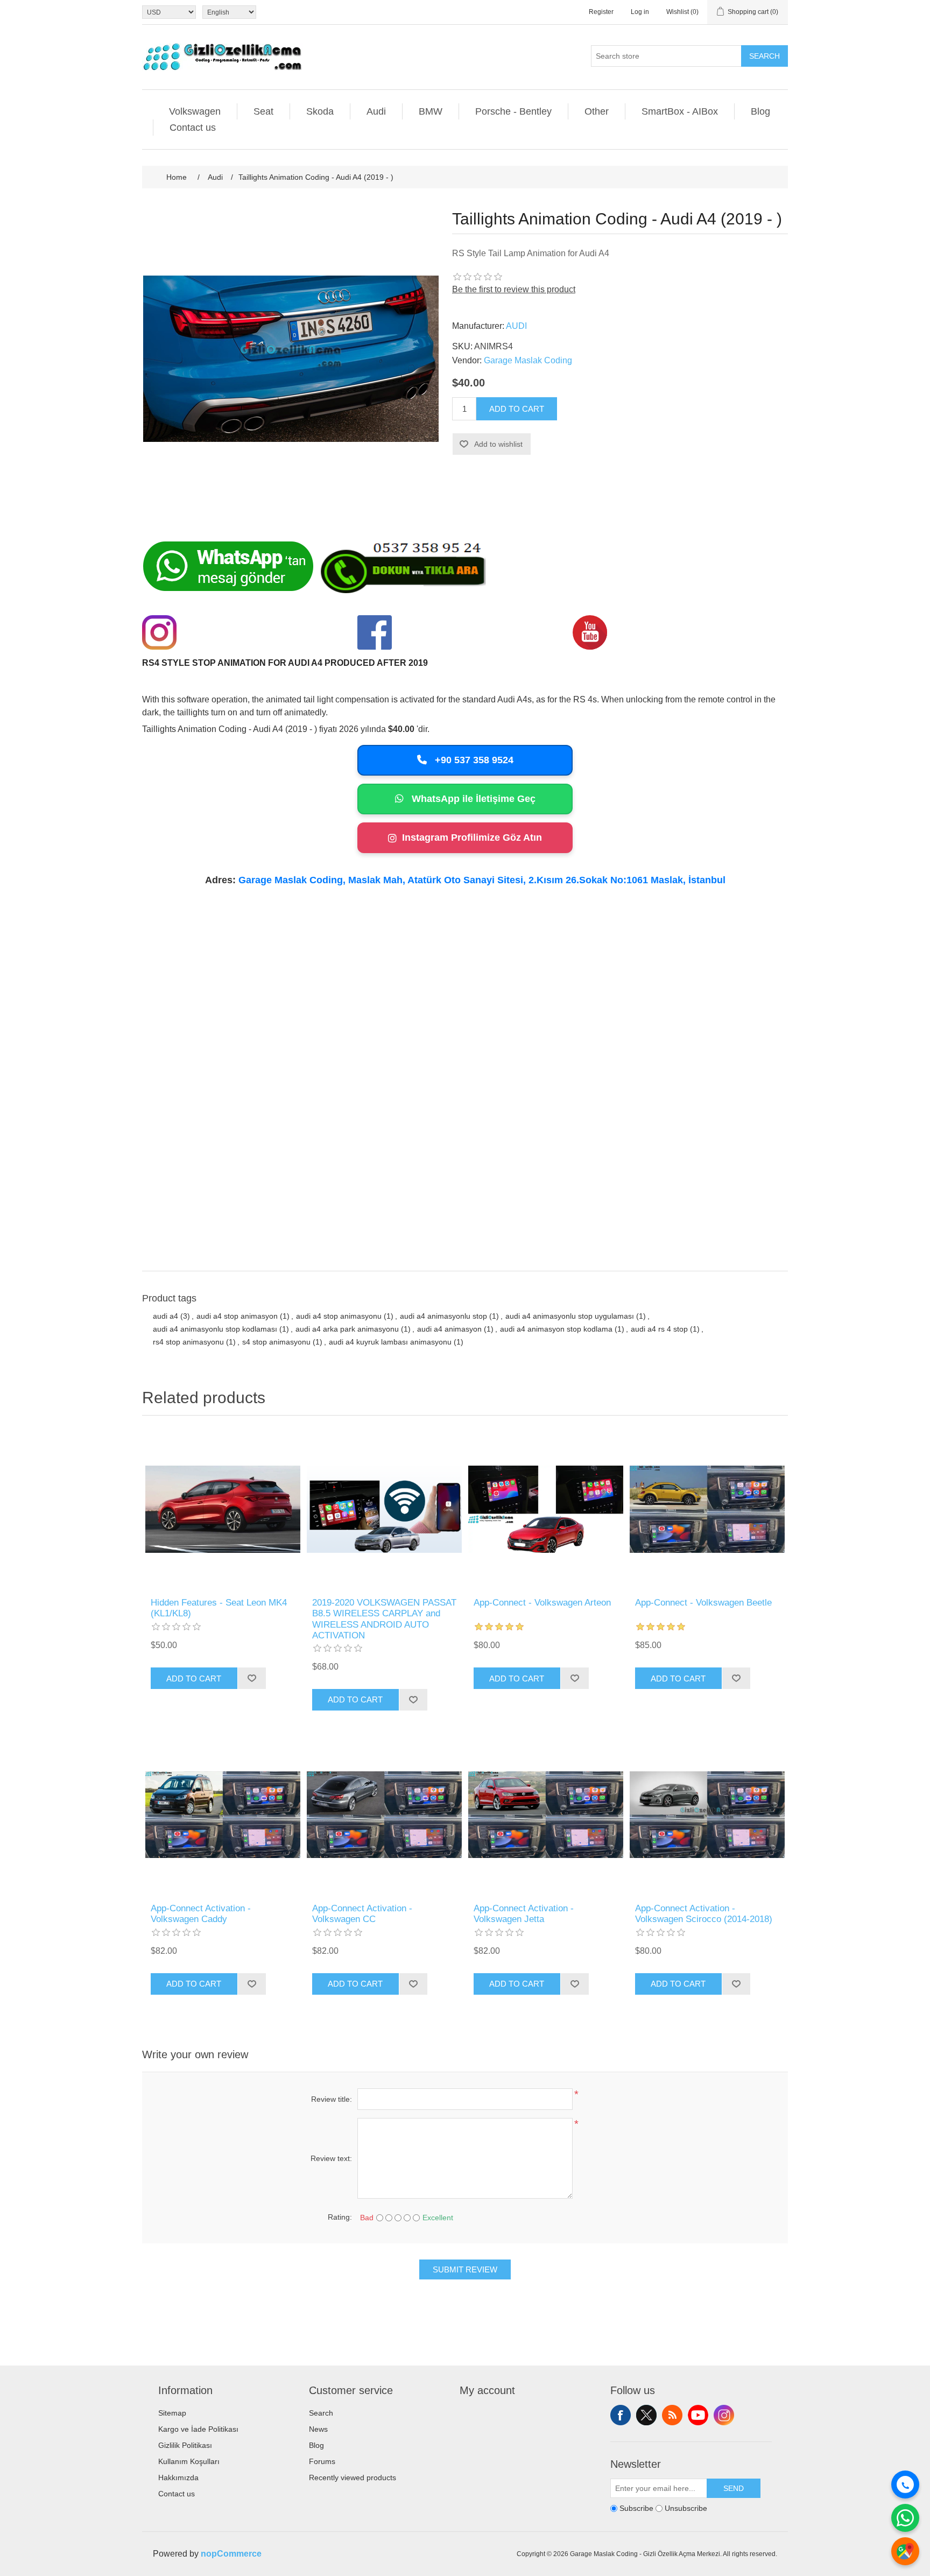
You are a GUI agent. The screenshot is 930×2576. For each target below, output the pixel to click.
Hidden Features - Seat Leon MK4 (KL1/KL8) (219, 1608)
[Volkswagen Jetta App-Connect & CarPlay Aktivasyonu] (546, 1815)
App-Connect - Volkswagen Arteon (542, 1603)
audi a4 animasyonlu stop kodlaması (215, 1329)
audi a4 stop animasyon (237, 1316)
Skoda (320, 111)
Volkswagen (195, 111)
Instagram (724, 2415)
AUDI (516, 326)
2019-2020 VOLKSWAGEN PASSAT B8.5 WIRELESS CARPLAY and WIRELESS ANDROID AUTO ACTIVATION (384, 1619)
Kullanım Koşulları (189, 2461)
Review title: (332, 2099)
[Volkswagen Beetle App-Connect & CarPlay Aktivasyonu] (707, 1509)
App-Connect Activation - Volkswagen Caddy (201, 1914)
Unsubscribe (686, 2508)
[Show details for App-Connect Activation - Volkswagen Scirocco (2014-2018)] (707, 1815)
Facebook (621, 2415)
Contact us (193, 128)
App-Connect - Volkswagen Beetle (703, 1603)
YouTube (698, 2415)
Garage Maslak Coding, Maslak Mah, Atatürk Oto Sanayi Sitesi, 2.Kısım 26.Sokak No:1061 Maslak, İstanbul (482, 880)
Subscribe (636, 2508)
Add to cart (517, 409)
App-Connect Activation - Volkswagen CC (362, 1914)
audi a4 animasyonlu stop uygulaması (570, 1316)
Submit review (465, 2269)
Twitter (646, 2415)
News (318, 2429)
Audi (376, 111)
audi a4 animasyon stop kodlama (556, 1329)
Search (765, 56)
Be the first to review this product (514, 289)
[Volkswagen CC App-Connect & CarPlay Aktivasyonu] (384, 1815)
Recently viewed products (353, 2478)
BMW (431, 111)
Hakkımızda (178, 2478)
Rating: (340, 2217)
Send (734, 2488)
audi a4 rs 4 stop (659, 1329)
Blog (760, 111)
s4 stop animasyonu (276, 1342)
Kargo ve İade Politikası (198, 2429)
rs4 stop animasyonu (188, 1342)
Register (601, 12)
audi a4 (165, 1316)
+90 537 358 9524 (473, 760)
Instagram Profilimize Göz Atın (472, 837)
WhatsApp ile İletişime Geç (472, 799)
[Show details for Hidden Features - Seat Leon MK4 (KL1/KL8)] (223, 1509)
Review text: (331, 2158)
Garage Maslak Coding (528, 360)
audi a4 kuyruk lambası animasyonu (390, 1342)
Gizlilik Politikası (185, 2445)
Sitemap (172, 2413)
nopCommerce (231, 2554)
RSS (672, 2415)
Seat (263, 111)
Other (597, 111)
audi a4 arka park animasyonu (347, 1329)
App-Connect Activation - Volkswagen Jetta (524, 1914)
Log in (640, 12)
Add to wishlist (498, 444)
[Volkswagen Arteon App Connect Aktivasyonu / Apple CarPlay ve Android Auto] (546, 1509)
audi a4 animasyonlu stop (443, 1316)
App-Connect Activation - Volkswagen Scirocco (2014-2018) (704, 1914)
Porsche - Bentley (513, 111)
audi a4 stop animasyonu (339, 1316)
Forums (322, 2461)
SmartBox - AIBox (680, 111)
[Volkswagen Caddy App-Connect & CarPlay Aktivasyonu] (223, 1815)
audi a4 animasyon (449, 1329)
